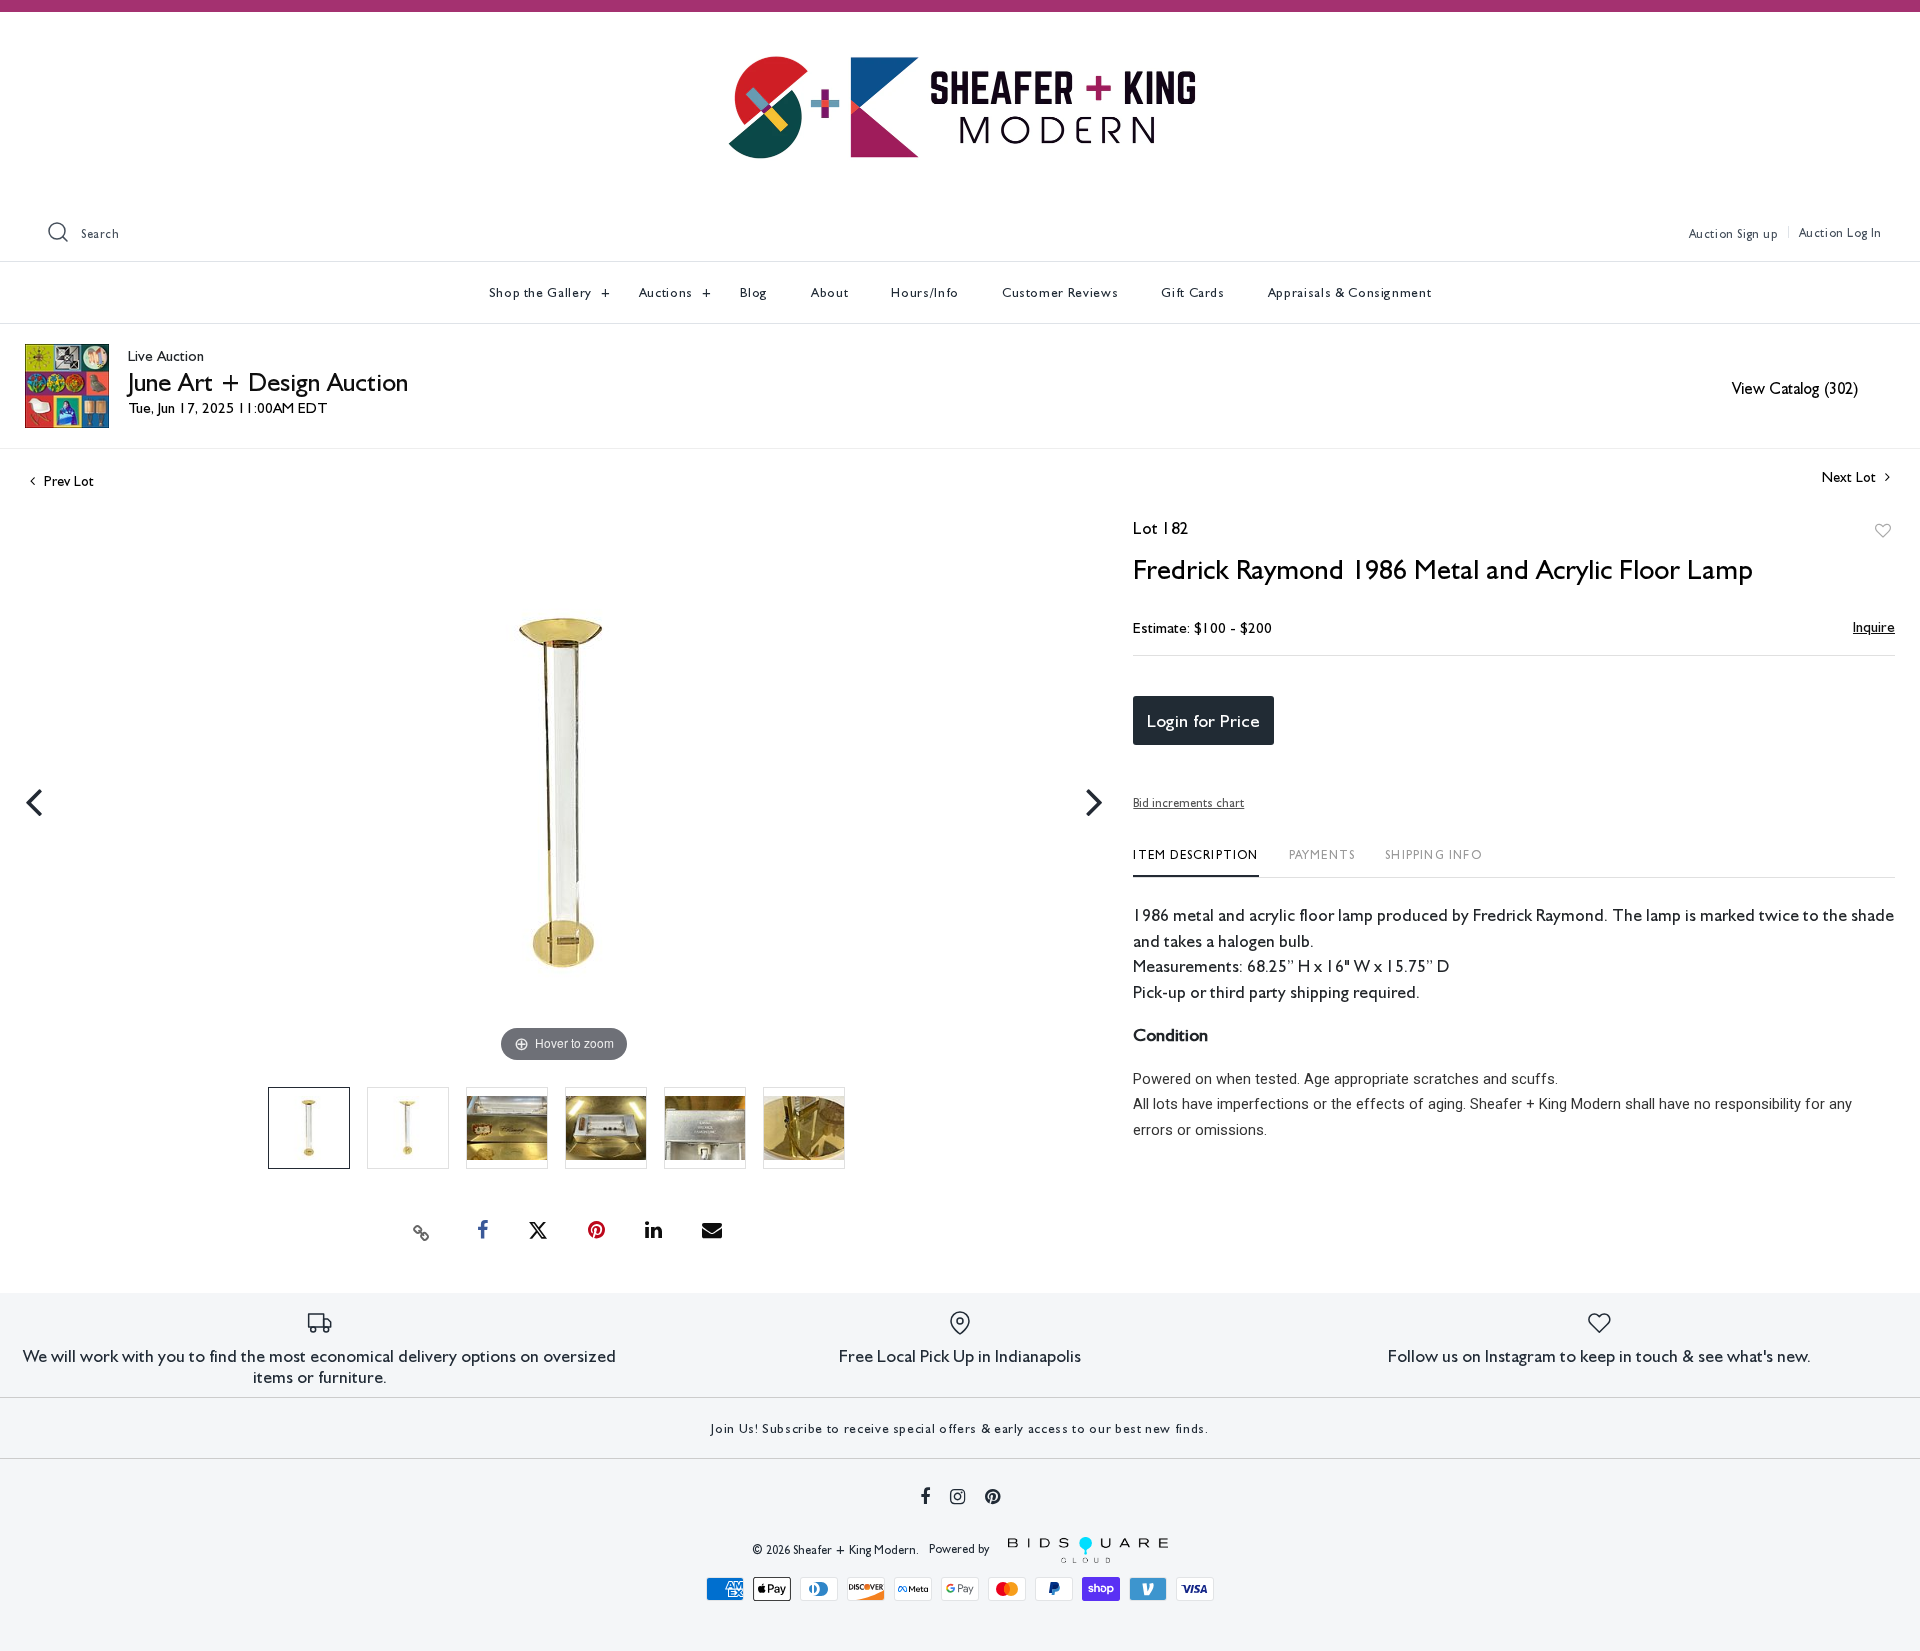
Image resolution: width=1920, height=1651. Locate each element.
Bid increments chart (1188, 803)
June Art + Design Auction (268, 381)
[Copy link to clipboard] (422, 1231)
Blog (754, 292)
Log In (1864, 233)
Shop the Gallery (542, 292)
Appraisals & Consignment (1350, 292)
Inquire (1874, 627)
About (829, 292)
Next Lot (1851, 477)
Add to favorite (1883, 531)
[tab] (1195, 862)
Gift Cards (1193, 292)
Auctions (668, 292)
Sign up (1757, 234)
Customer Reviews (1060, 292)
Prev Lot (67, 481)
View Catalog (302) (1795, 388)
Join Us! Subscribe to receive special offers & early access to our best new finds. (959, 1428)
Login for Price (1203, 720)
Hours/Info (925, 292)
